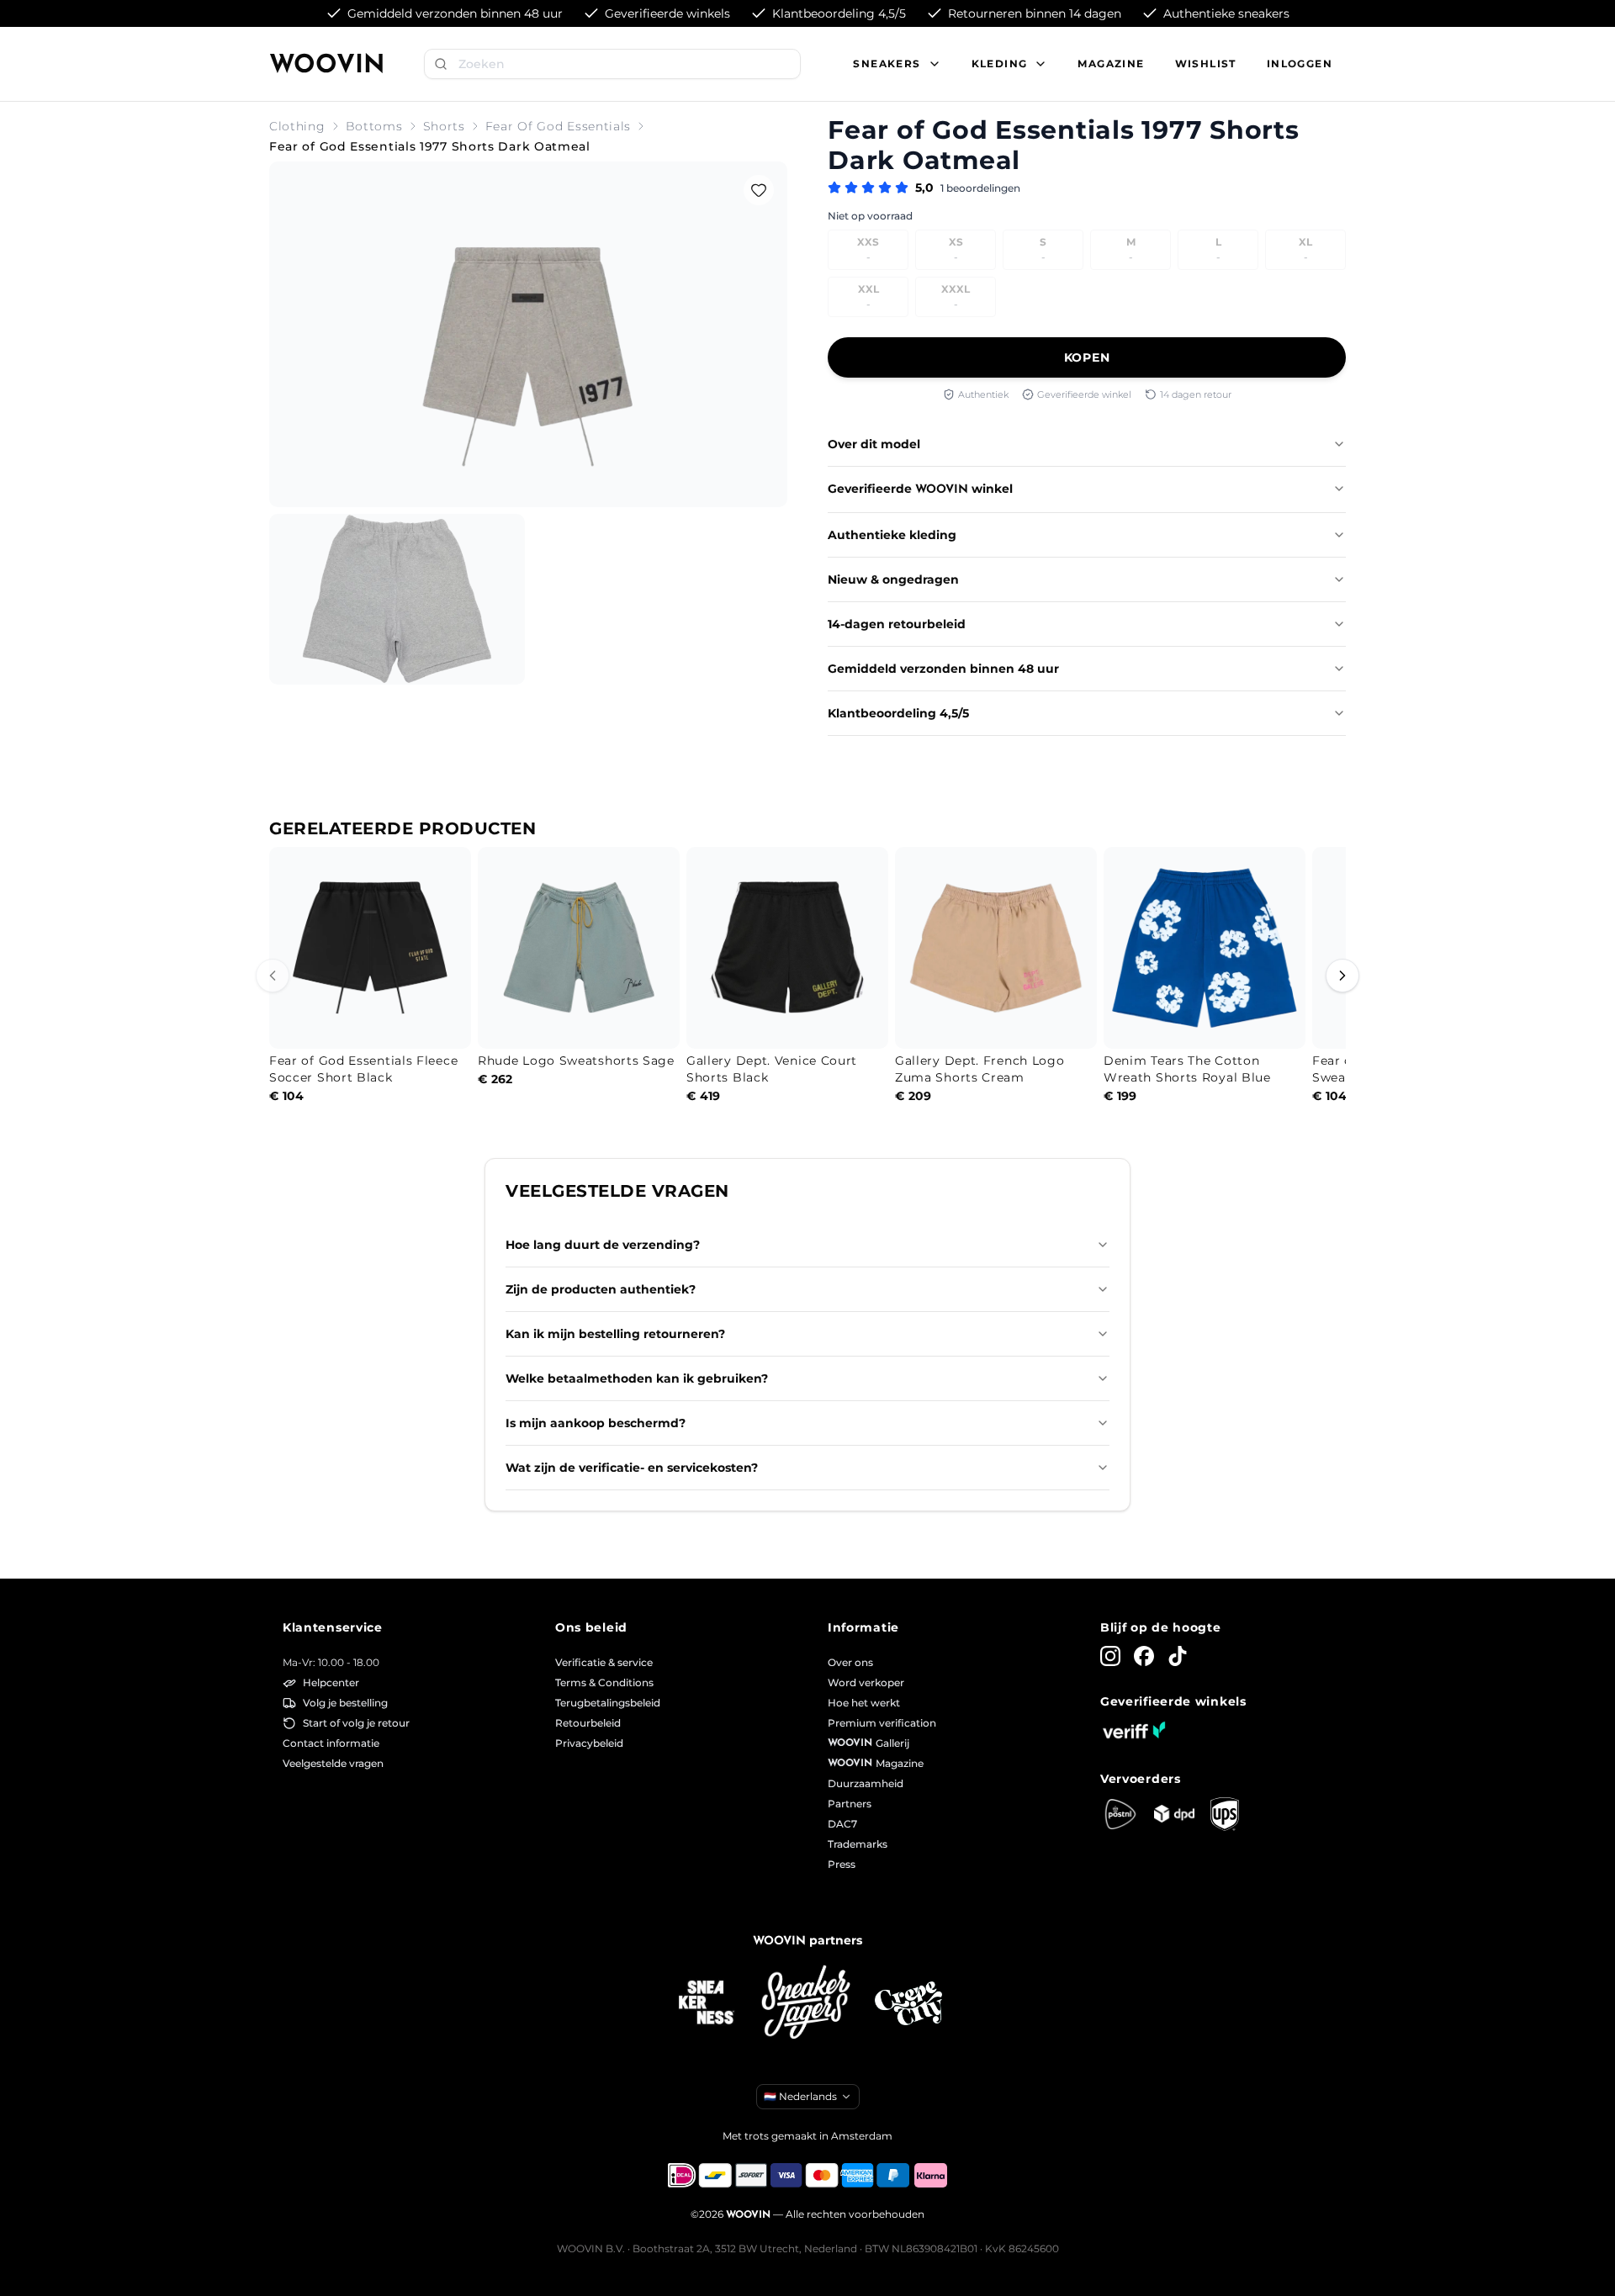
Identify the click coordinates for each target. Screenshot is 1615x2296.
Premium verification (882, 1723)
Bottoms (374, 126)
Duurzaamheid (866, 1783)
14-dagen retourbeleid (897, 624)
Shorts (444, 126)
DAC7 (842, 1824)
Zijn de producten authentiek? (601, 1289)
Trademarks (858, 1844)
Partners (850, 1804)
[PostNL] (1120, 1814)
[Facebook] (1144, 1656)
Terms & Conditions (604, 1682)
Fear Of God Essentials (558, 126)
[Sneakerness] (707, 2003)
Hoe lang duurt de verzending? (603, 1245)
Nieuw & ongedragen (893, 579)
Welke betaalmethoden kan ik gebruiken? (637, 1378)
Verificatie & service (604, 1662)
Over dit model (874, 444)
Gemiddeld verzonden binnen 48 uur (943, 669)
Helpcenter (331, 1682)
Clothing (297, 126)
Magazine (1111, 63)
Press (842, 1864)
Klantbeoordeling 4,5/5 (898, 713)
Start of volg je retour (356, 1723)
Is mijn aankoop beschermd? (596, 1423)
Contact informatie (331, 1743)
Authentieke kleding (892, 535)
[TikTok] (1178, 1656)
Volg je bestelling (345, 1703)
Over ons (850, 1662)
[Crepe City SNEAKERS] (908, 2004)
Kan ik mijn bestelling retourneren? (615, 1334)
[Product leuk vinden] (759, 190)
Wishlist (1206, 63)
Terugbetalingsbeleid (608, 1703)
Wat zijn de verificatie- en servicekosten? (632, 1468)
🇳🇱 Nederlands (800, 2096)
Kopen (1087, 357)
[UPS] (1225, 1814)
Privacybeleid (589, 1743)
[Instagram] (1110, 1656)
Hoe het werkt (864, 1703)
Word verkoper (866, 1682)
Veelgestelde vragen (333, 1763)
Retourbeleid (588, 1723)
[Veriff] (1134, 1730)
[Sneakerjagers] (807, 2004)
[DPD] (1174, 1814)
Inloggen (1300, 63)
